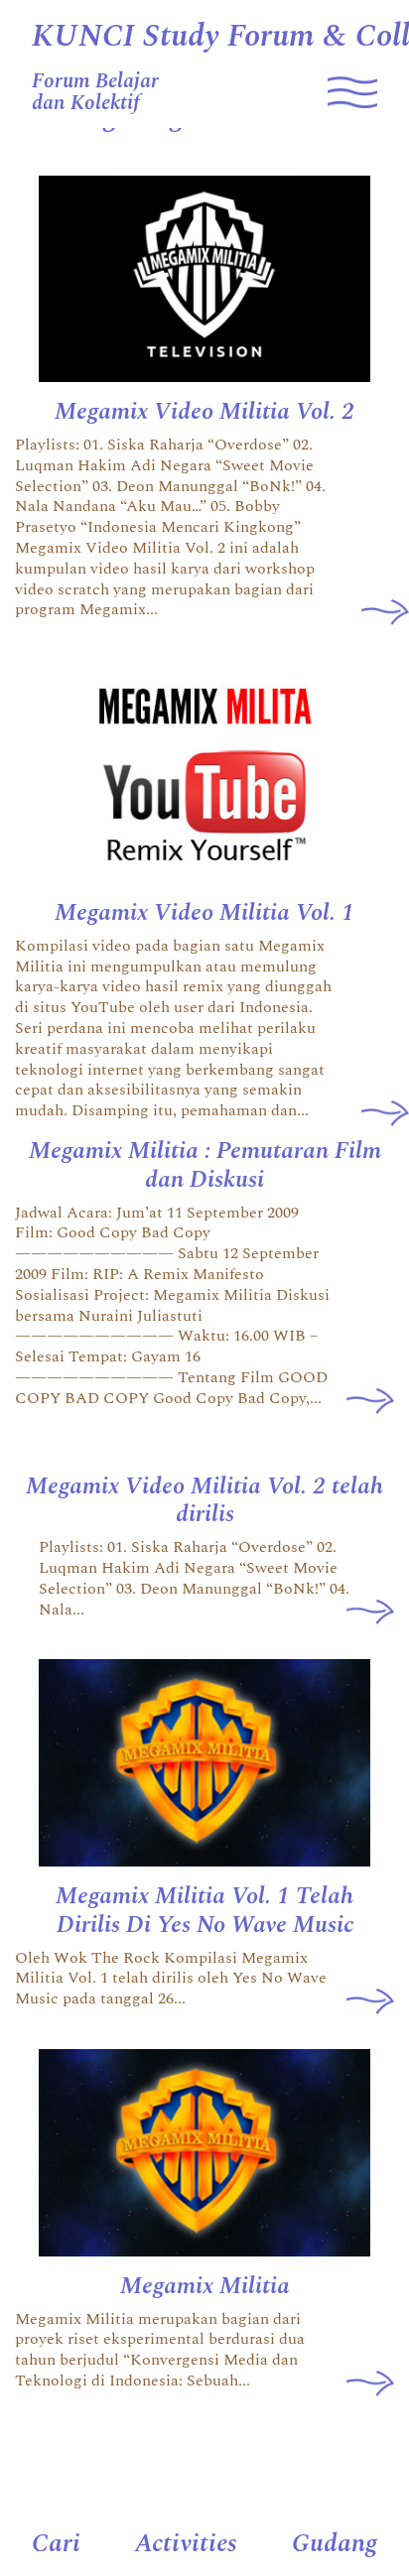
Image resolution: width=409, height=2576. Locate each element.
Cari (56, 2544)
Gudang (335, 2544)
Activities (186, 2544)
